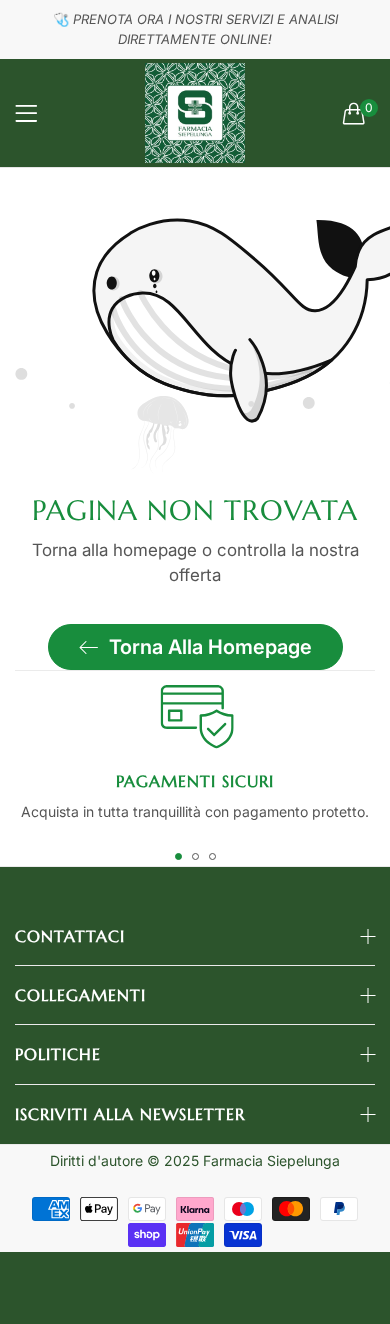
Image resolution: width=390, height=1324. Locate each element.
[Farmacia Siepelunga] (195, 113)
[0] (354, 113)
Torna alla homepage (210, 647)
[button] (178, 856)
